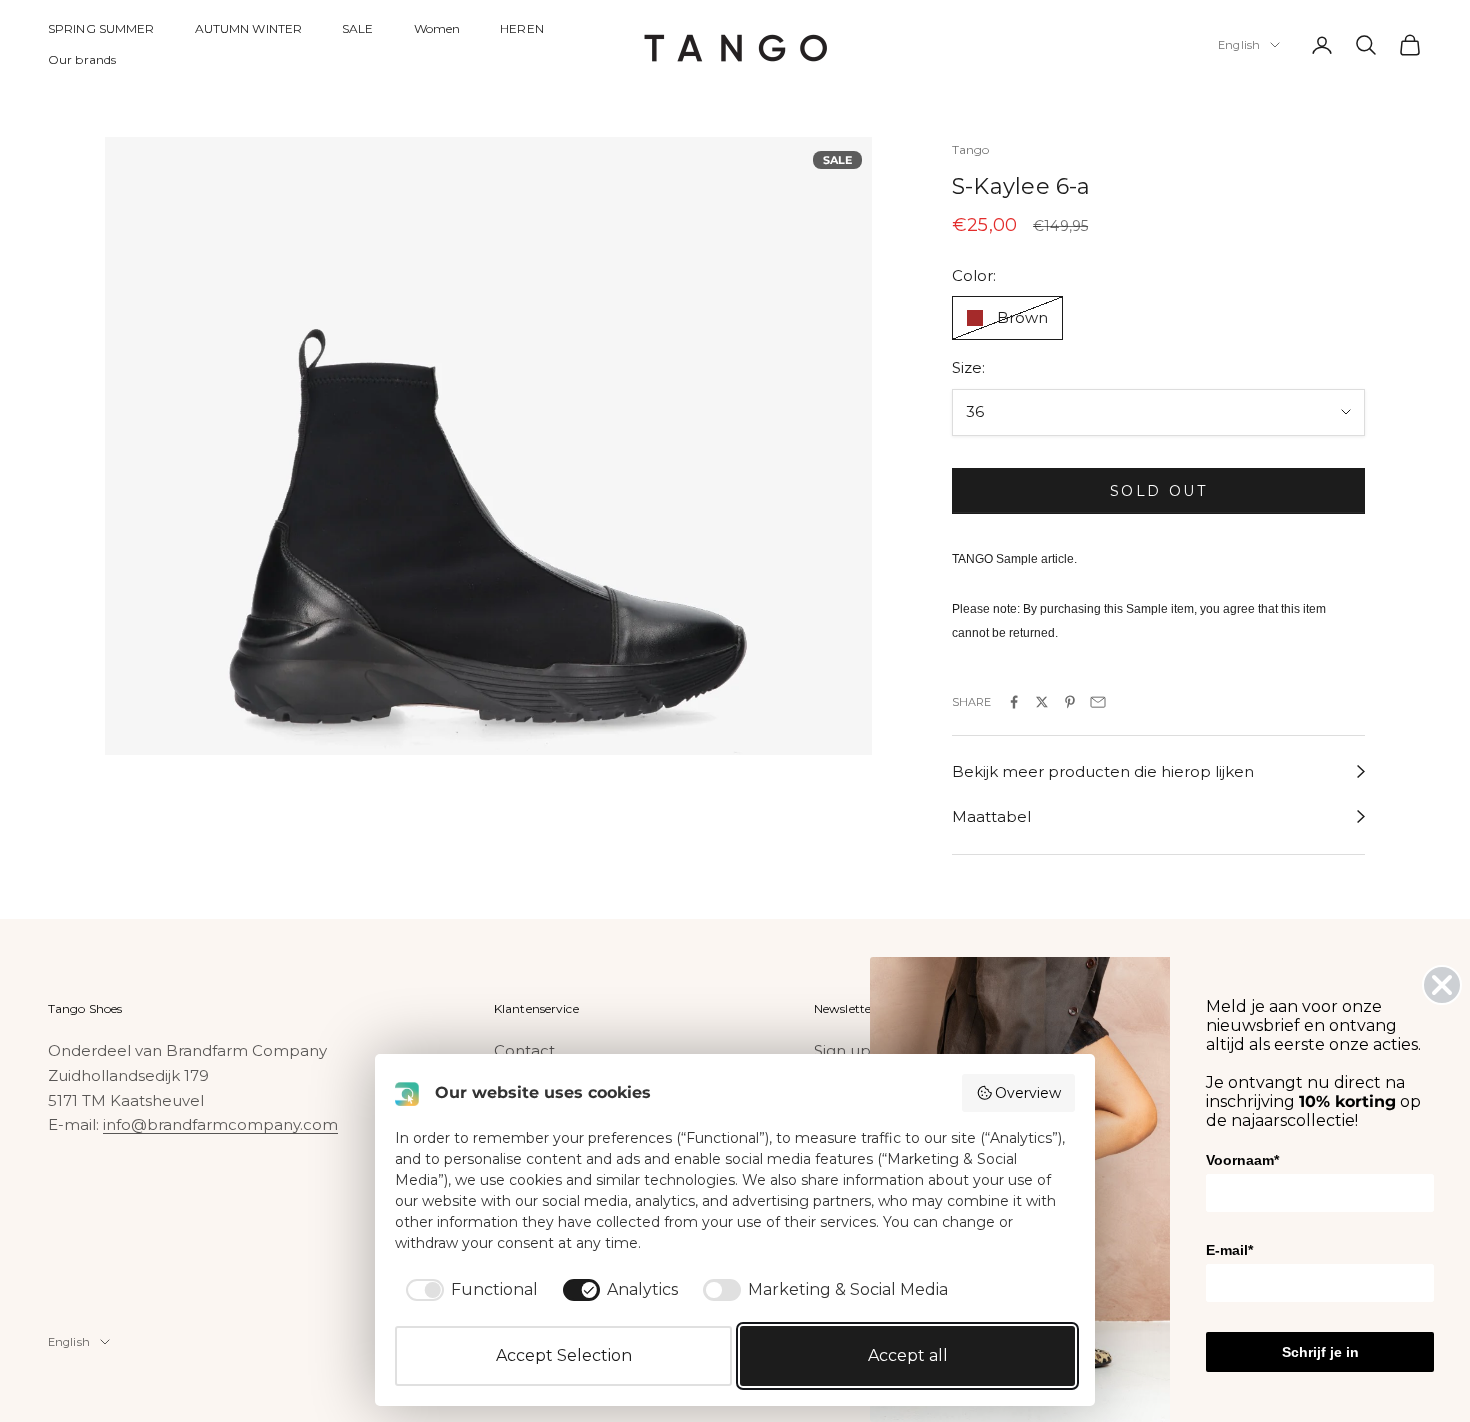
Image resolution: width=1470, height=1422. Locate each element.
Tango (971, 149)
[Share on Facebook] (1014, 702)
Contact (524, 1050)
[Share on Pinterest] (1070, 702)
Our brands (82, 59)
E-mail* (1229, 1250)
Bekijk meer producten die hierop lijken (1103, 771)
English (1239, 45)
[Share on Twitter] (1042, 702)
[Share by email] (1098, 702)
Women (437, 28)
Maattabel (991, 816)
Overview (1028, 1093)
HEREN (522, 28)
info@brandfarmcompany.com (220, 1124)
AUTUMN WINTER (249, 28)
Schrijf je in (1320, 1352)
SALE (357, 28)
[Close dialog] (1442, 985)
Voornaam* (1242, 1160)
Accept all (908, 1355)
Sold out (1158, 491)
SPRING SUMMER (101, 28)
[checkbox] (468, 1290)
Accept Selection (564, 1355)
